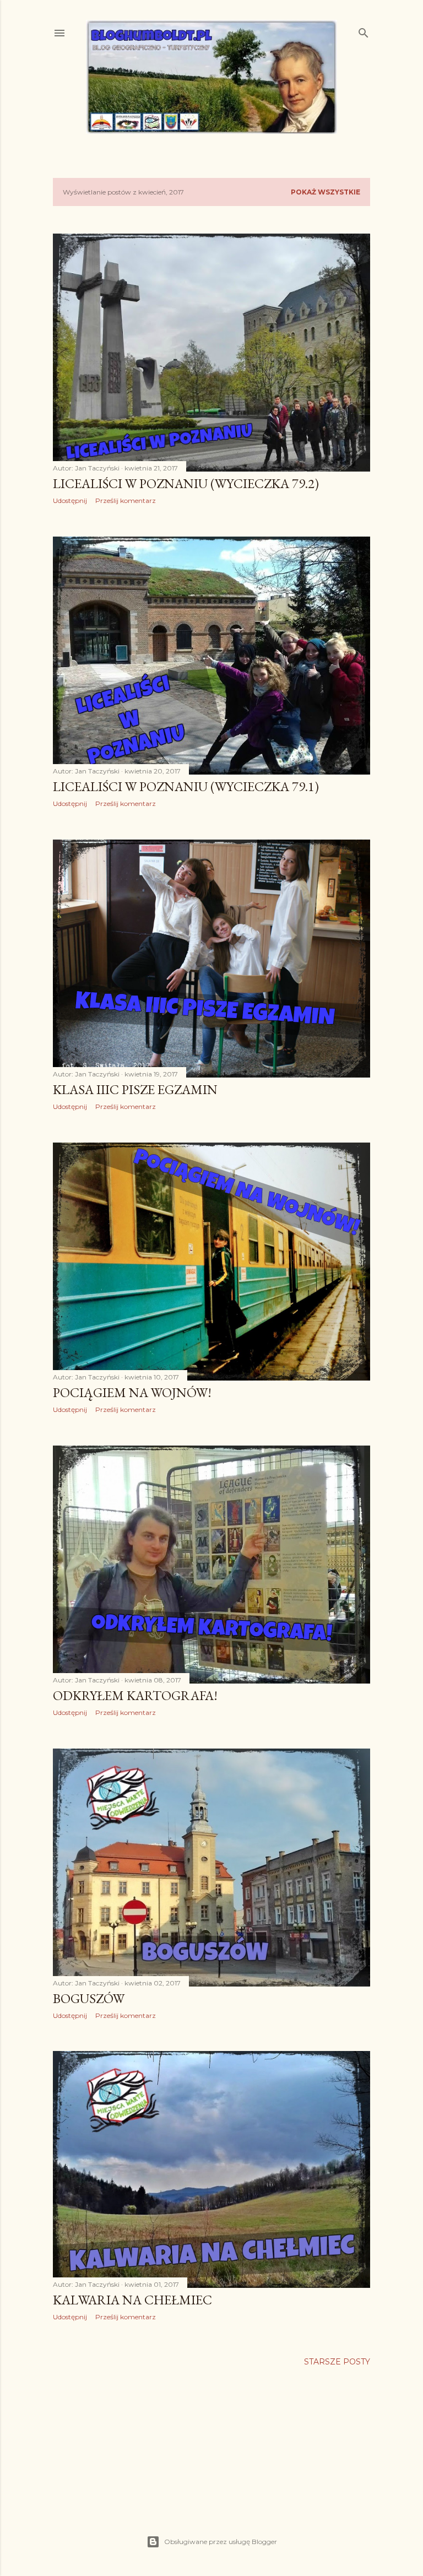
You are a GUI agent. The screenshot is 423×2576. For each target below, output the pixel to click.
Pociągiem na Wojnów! (132, 1392)
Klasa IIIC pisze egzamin (135, 1089)
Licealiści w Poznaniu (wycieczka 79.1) (186, 786)
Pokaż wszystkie (326, 192)
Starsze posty (337, 2362)
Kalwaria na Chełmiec (132, 2300)
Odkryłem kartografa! (135, 1695)
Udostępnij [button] (70, 500)
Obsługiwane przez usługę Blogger (221, 2542)
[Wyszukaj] (364, 31)
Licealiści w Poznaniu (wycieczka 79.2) (186, 483)
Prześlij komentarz (126, 500)
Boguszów (89, 1998)
